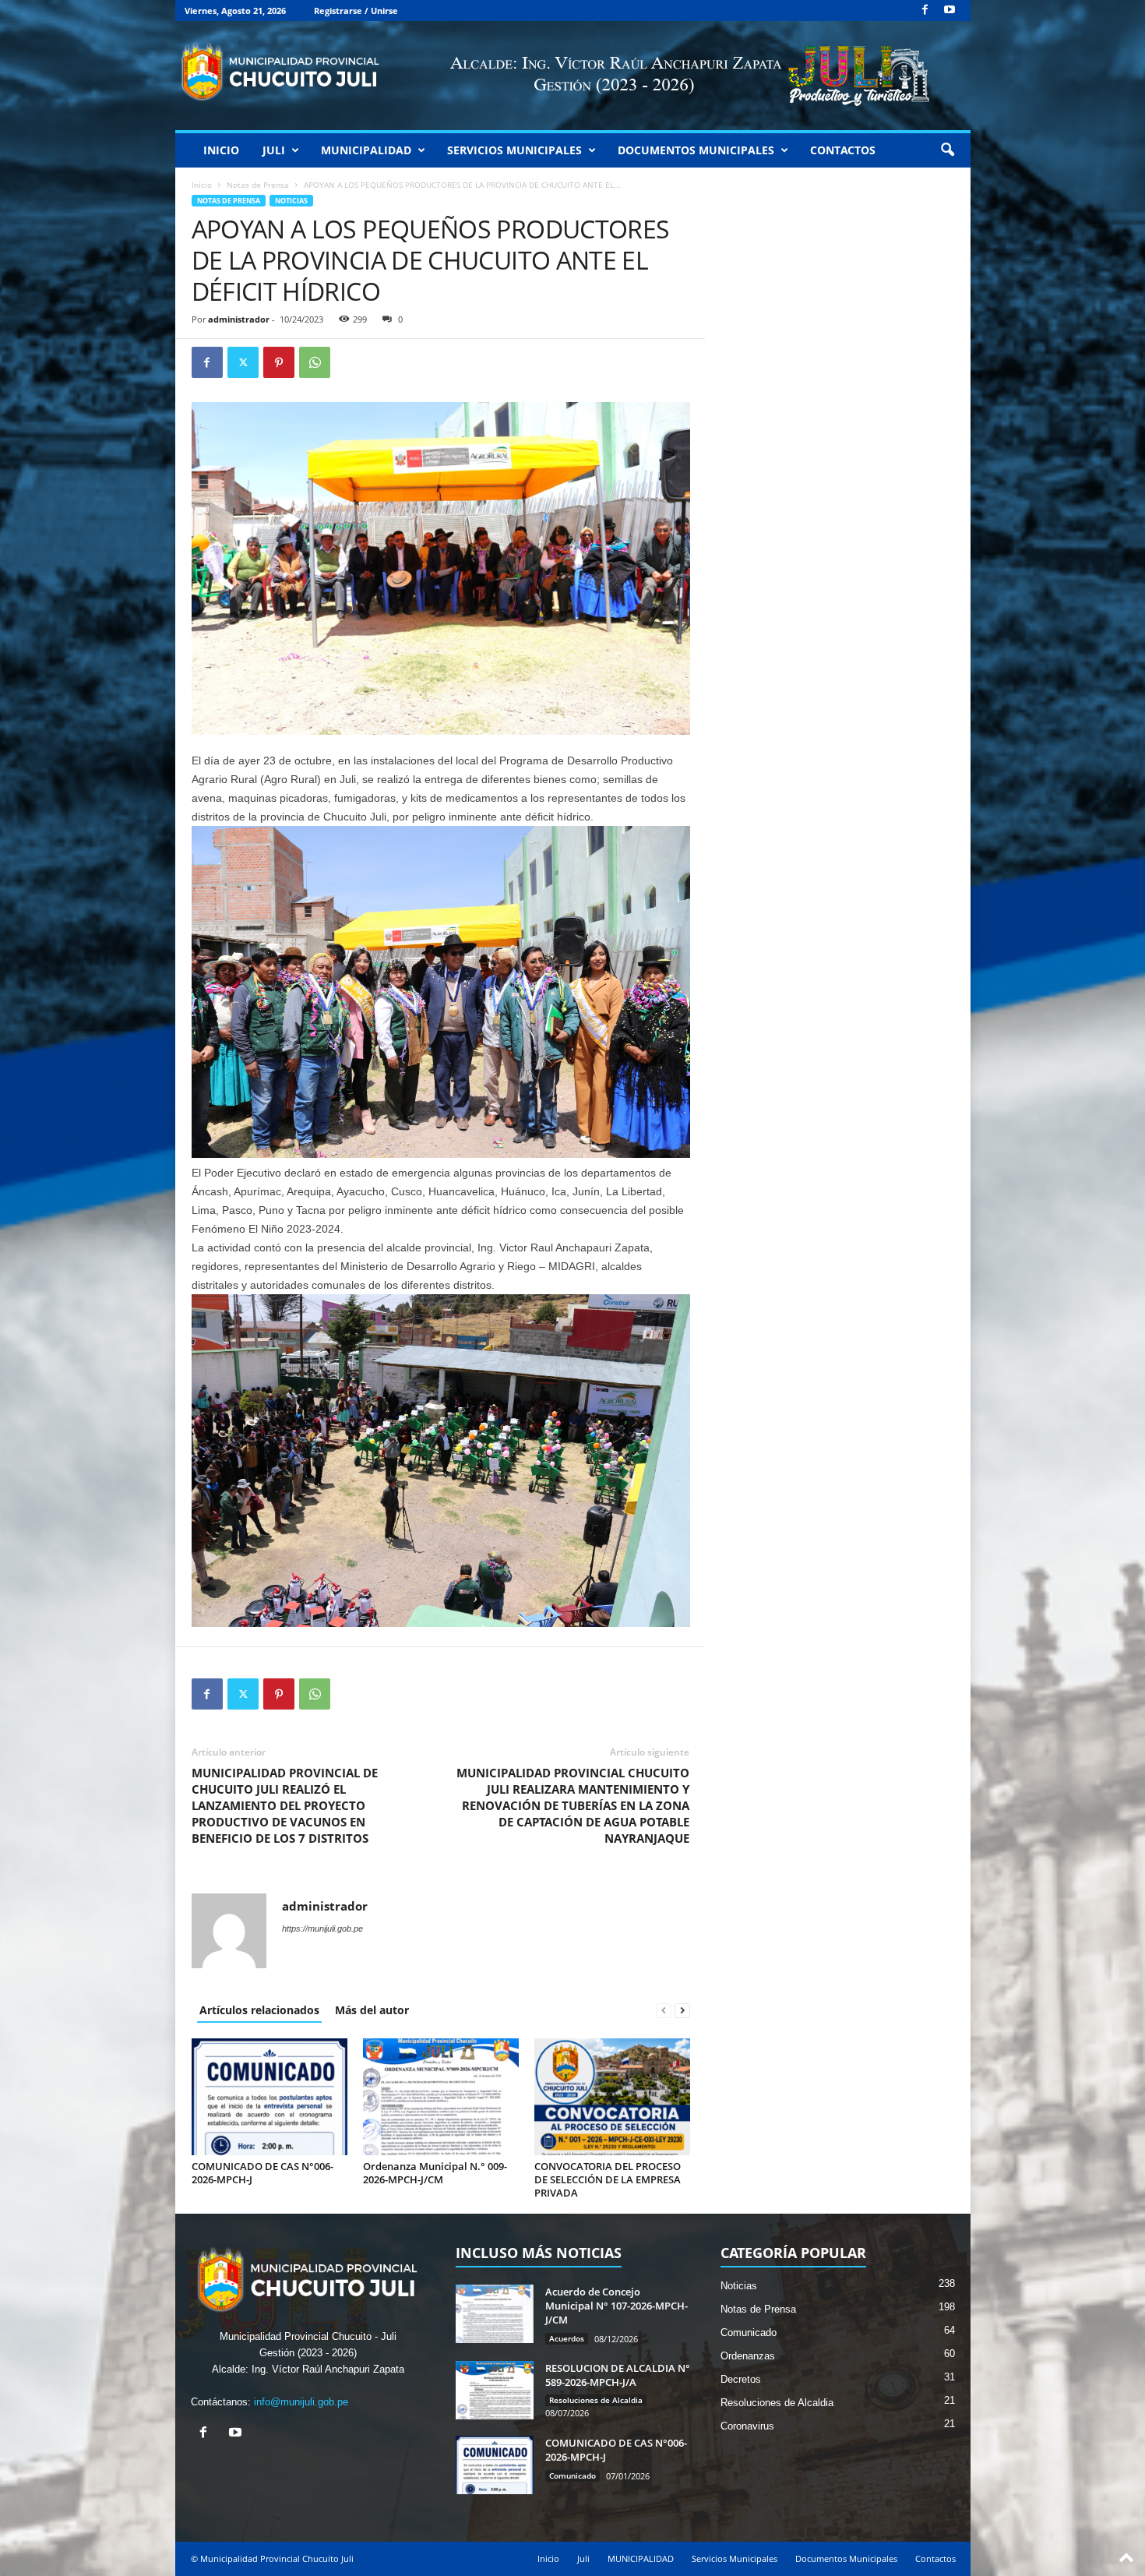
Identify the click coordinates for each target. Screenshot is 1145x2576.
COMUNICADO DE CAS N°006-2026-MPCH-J (262, 2173)
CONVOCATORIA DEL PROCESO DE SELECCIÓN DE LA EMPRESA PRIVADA (608, 2179)
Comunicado (572, 2475)
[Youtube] (949, 11)
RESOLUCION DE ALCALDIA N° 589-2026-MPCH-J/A (618, 2375)
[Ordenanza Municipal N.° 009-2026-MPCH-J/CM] (441, 2097)
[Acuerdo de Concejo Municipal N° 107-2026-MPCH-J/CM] (495, 2314)
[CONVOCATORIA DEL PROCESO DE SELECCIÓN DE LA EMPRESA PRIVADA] (612, 2097)
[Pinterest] (279, 362)
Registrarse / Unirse (356, 11)
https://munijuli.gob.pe (322, 1928)
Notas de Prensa (258, 185)
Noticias (291, 201)
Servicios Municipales (514, 150)
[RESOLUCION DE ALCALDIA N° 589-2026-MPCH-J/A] (495, 2390)
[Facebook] (925, 11)
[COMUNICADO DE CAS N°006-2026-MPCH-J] (270, 2097)
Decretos (741, 2379)
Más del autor (372, 2010)
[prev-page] (664, 2010)
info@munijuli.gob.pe (301, 2402)
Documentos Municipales (696, 150)
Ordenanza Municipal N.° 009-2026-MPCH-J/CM (435, 2173)
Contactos (843, 150)
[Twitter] (243, 362)
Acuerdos (567, 2338)
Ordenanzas (748, 2356)
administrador (239, 319)
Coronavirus (747, 2426)
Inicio (221, 150)
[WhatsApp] (315, 362)
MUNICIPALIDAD (366, 150)
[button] (947, 150)
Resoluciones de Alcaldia (596, 2400)
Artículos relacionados (259, 2010)
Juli (274, 150)
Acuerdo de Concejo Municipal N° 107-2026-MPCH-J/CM (617, 2306)
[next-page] (682, 2010)
